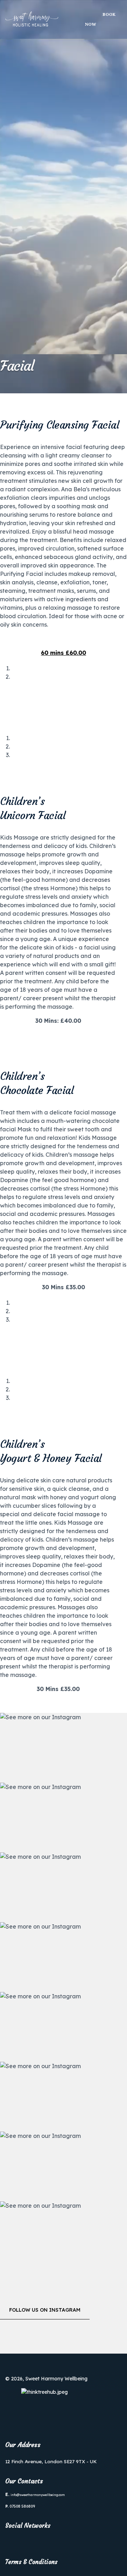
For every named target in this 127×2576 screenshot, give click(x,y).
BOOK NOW (100, 19)
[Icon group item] (13, 2541)
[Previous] (2, 691)
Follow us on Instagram (45, 2310)
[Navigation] (79, 19)
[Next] (6, 691)
